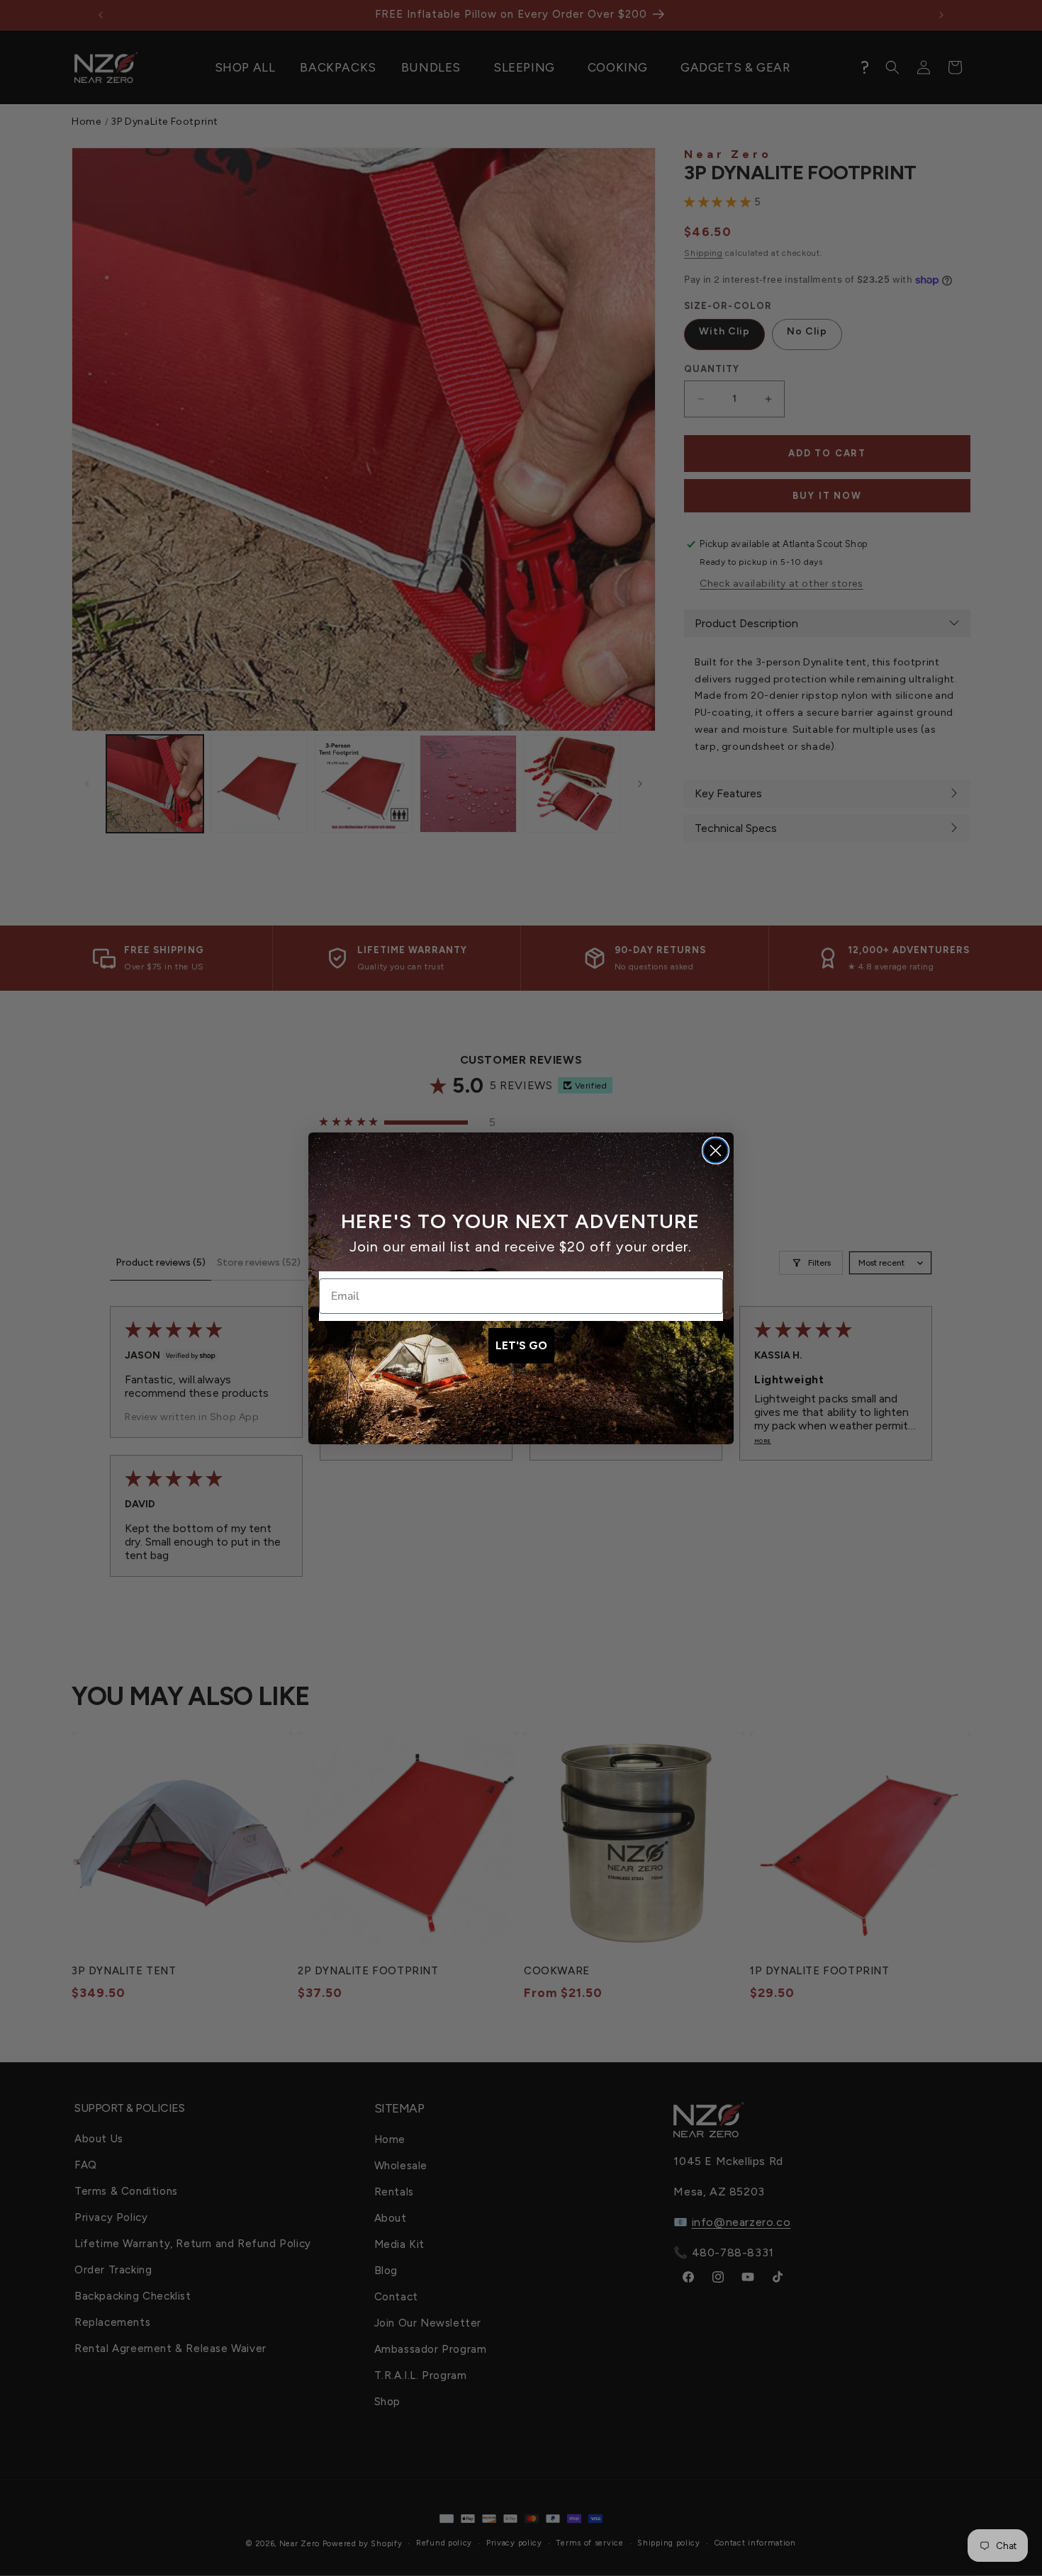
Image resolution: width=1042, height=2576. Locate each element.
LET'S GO (521, 1345)
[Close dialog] (716, 1151)
